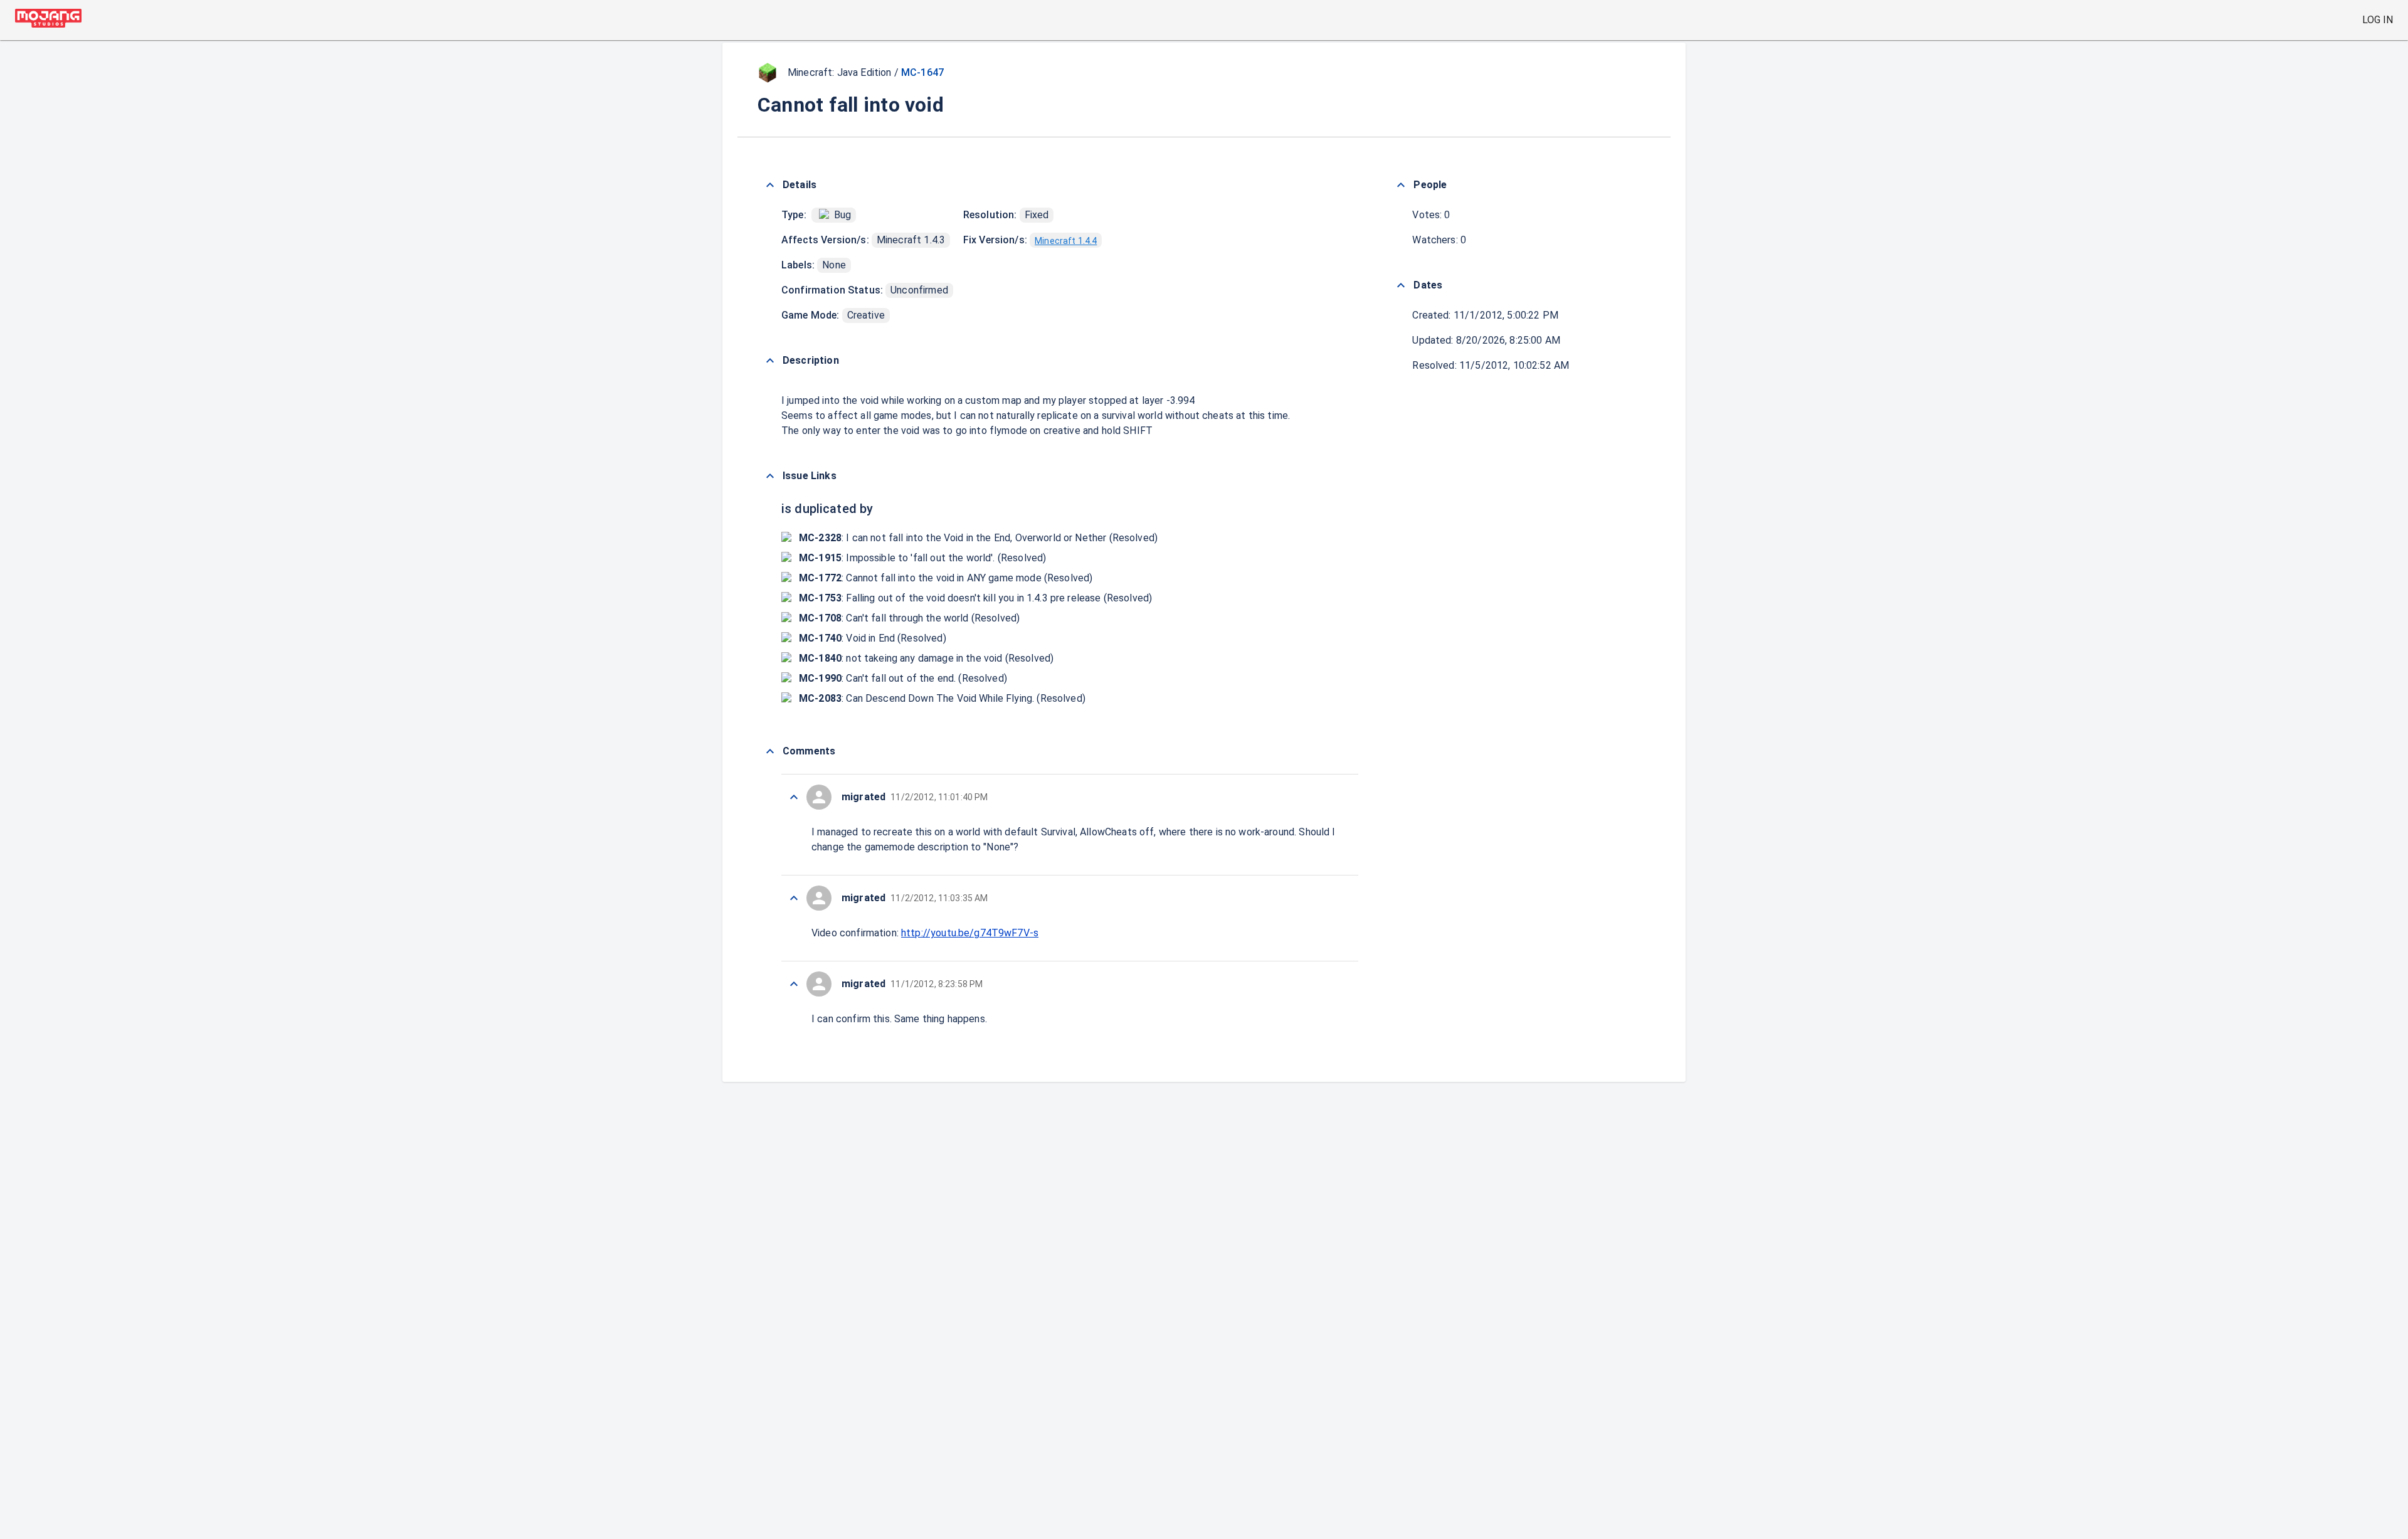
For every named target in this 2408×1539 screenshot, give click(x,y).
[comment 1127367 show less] (794, 797)
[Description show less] (770, 361)
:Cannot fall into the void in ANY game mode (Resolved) (946, 578)
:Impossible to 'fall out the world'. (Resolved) (922, 558)
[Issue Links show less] (770, 476)
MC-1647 (922, 72)
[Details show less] (770, 185)
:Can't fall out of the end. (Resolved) (903, 678)
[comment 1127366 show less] (794, 898)
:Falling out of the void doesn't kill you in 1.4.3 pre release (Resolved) (975, 598)
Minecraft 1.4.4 (1066, 241)
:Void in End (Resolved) (873, 638)
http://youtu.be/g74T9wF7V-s (970, 933)
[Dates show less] (1401, 285)
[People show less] (1401, 185)
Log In (2378, 20)
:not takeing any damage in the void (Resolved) (926, 658)
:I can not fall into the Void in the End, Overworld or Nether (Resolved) (978, 538)
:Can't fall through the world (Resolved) (909, 618)
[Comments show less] (770, 751)
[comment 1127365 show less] (794, 984)
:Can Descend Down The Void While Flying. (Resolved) (942, 698)
